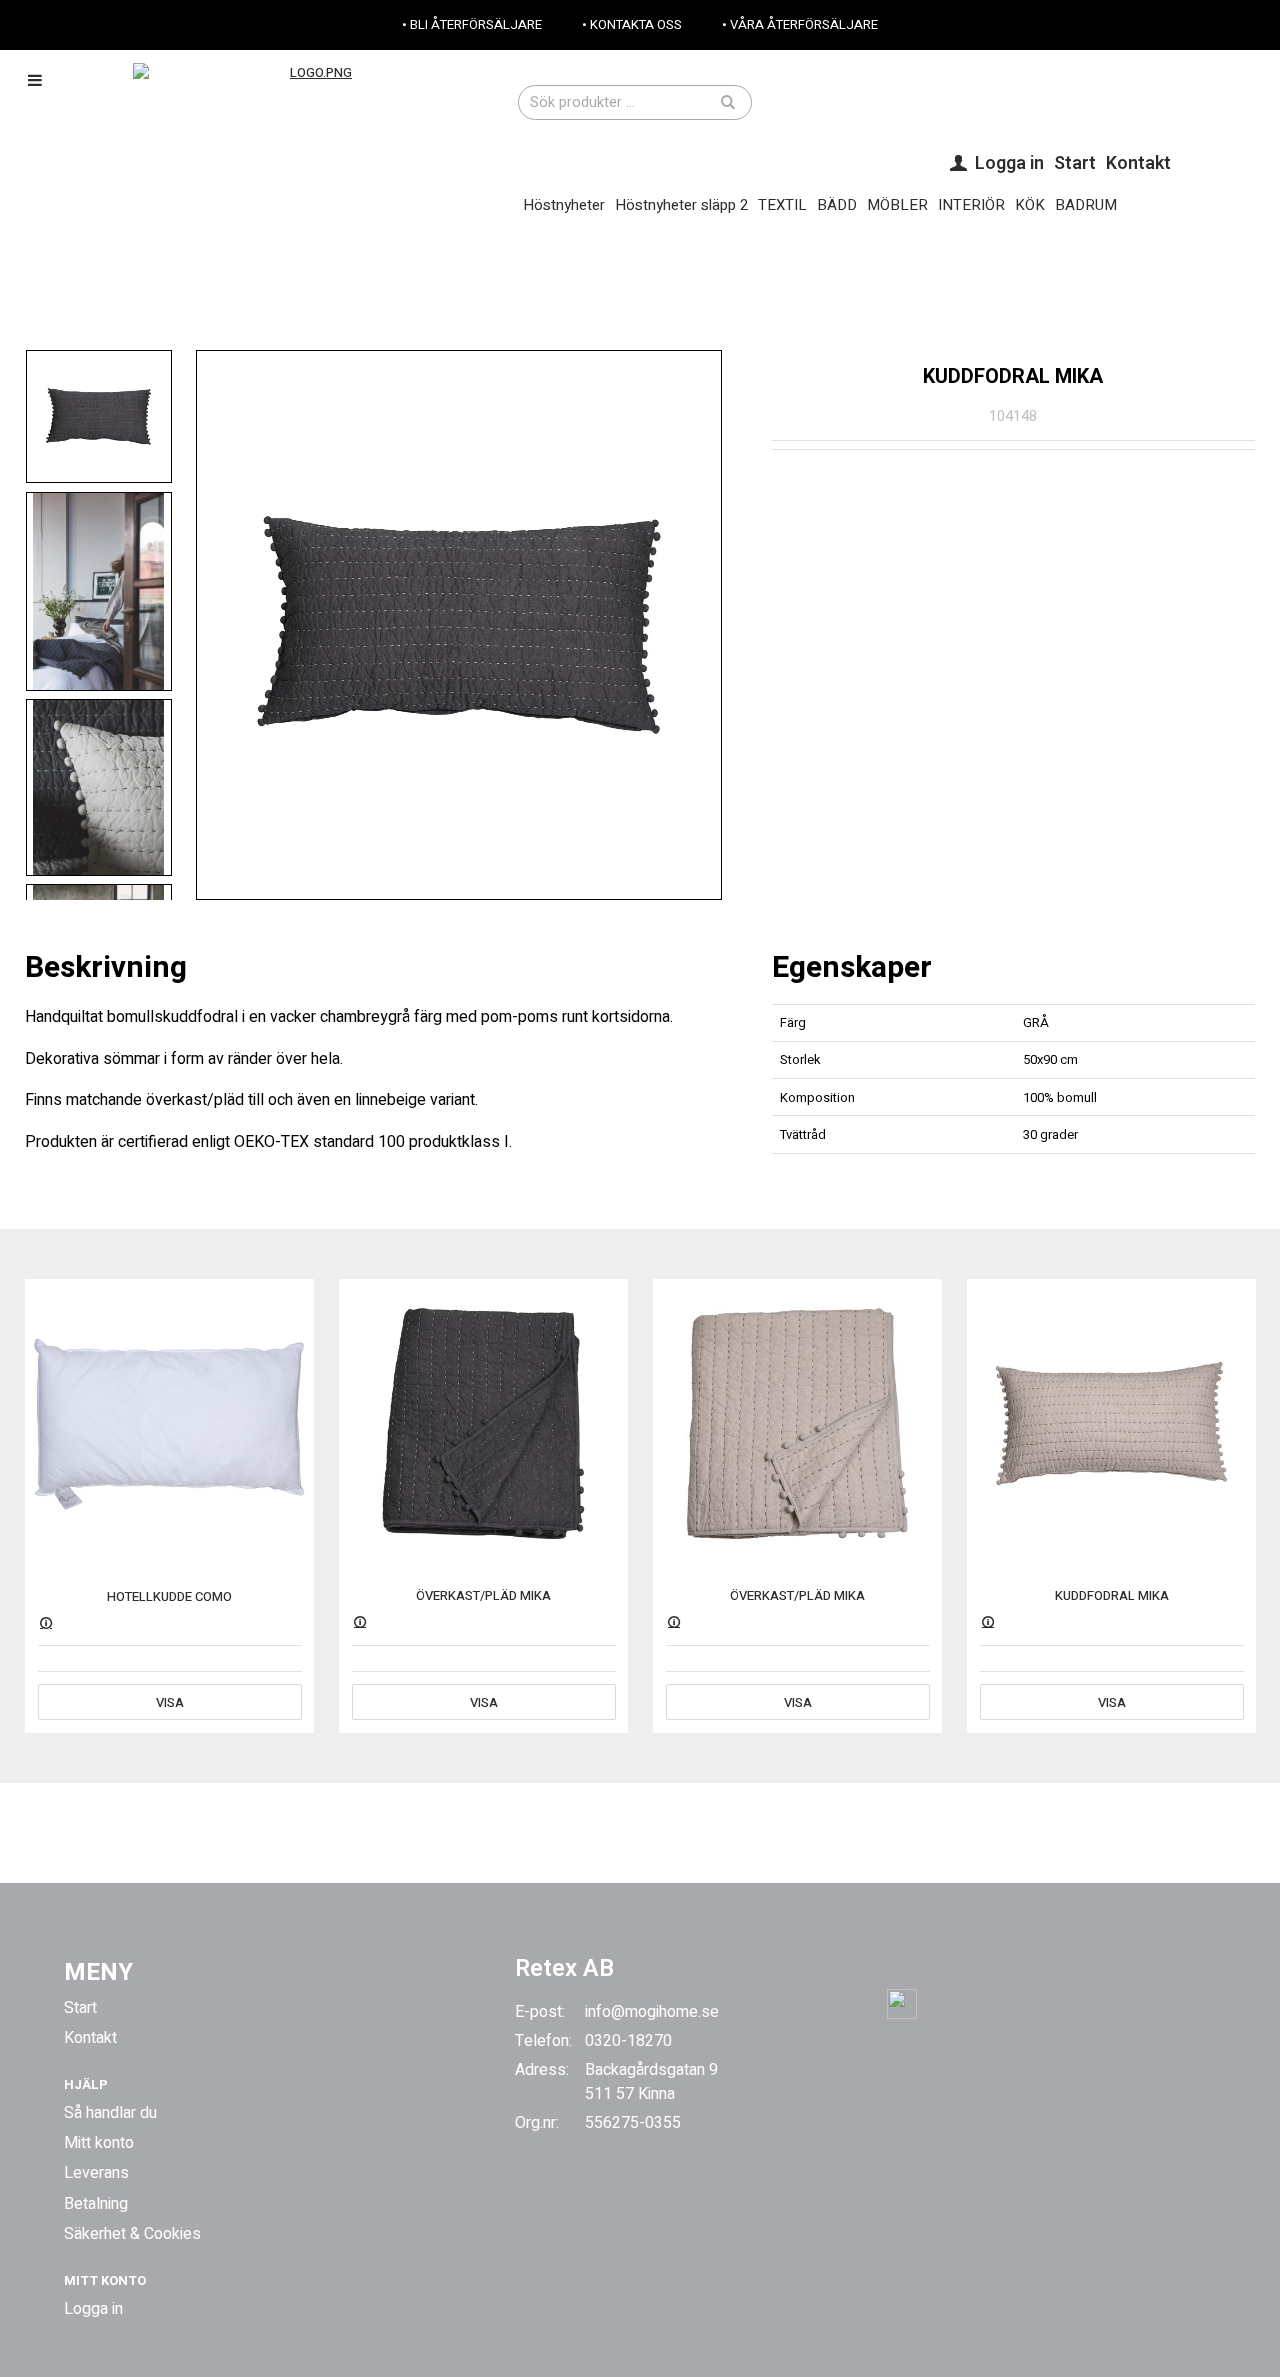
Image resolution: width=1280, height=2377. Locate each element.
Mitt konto (99, 2143)
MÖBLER (897, 205)
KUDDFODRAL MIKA (1112, 1595)
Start (1075, 163)
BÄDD (837, 205)
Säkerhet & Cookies (132, 2234)
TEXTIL (782, 205)
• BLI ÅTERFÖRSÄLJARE (472, 24)
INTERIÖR (971, 205)
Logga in (93, 2309)
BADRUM (1086, 205)
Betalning (96, 2204)
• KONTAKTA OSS (632, 24)
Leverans (96, 2173)
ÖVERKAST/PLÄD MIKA (483, 1595)
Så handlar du (110, 2113)
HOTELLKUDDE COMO (169, 1596)
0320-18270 (628, 2041)
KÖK (1030, 205)
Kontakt (1138, 163)
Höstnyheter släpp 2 (681, 205)
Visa (170, 1702)
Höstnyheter (564, 205)
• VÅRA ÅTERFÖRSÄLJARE (800, 24)
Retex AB (564, 1968)
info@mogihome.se (652, 2012)
